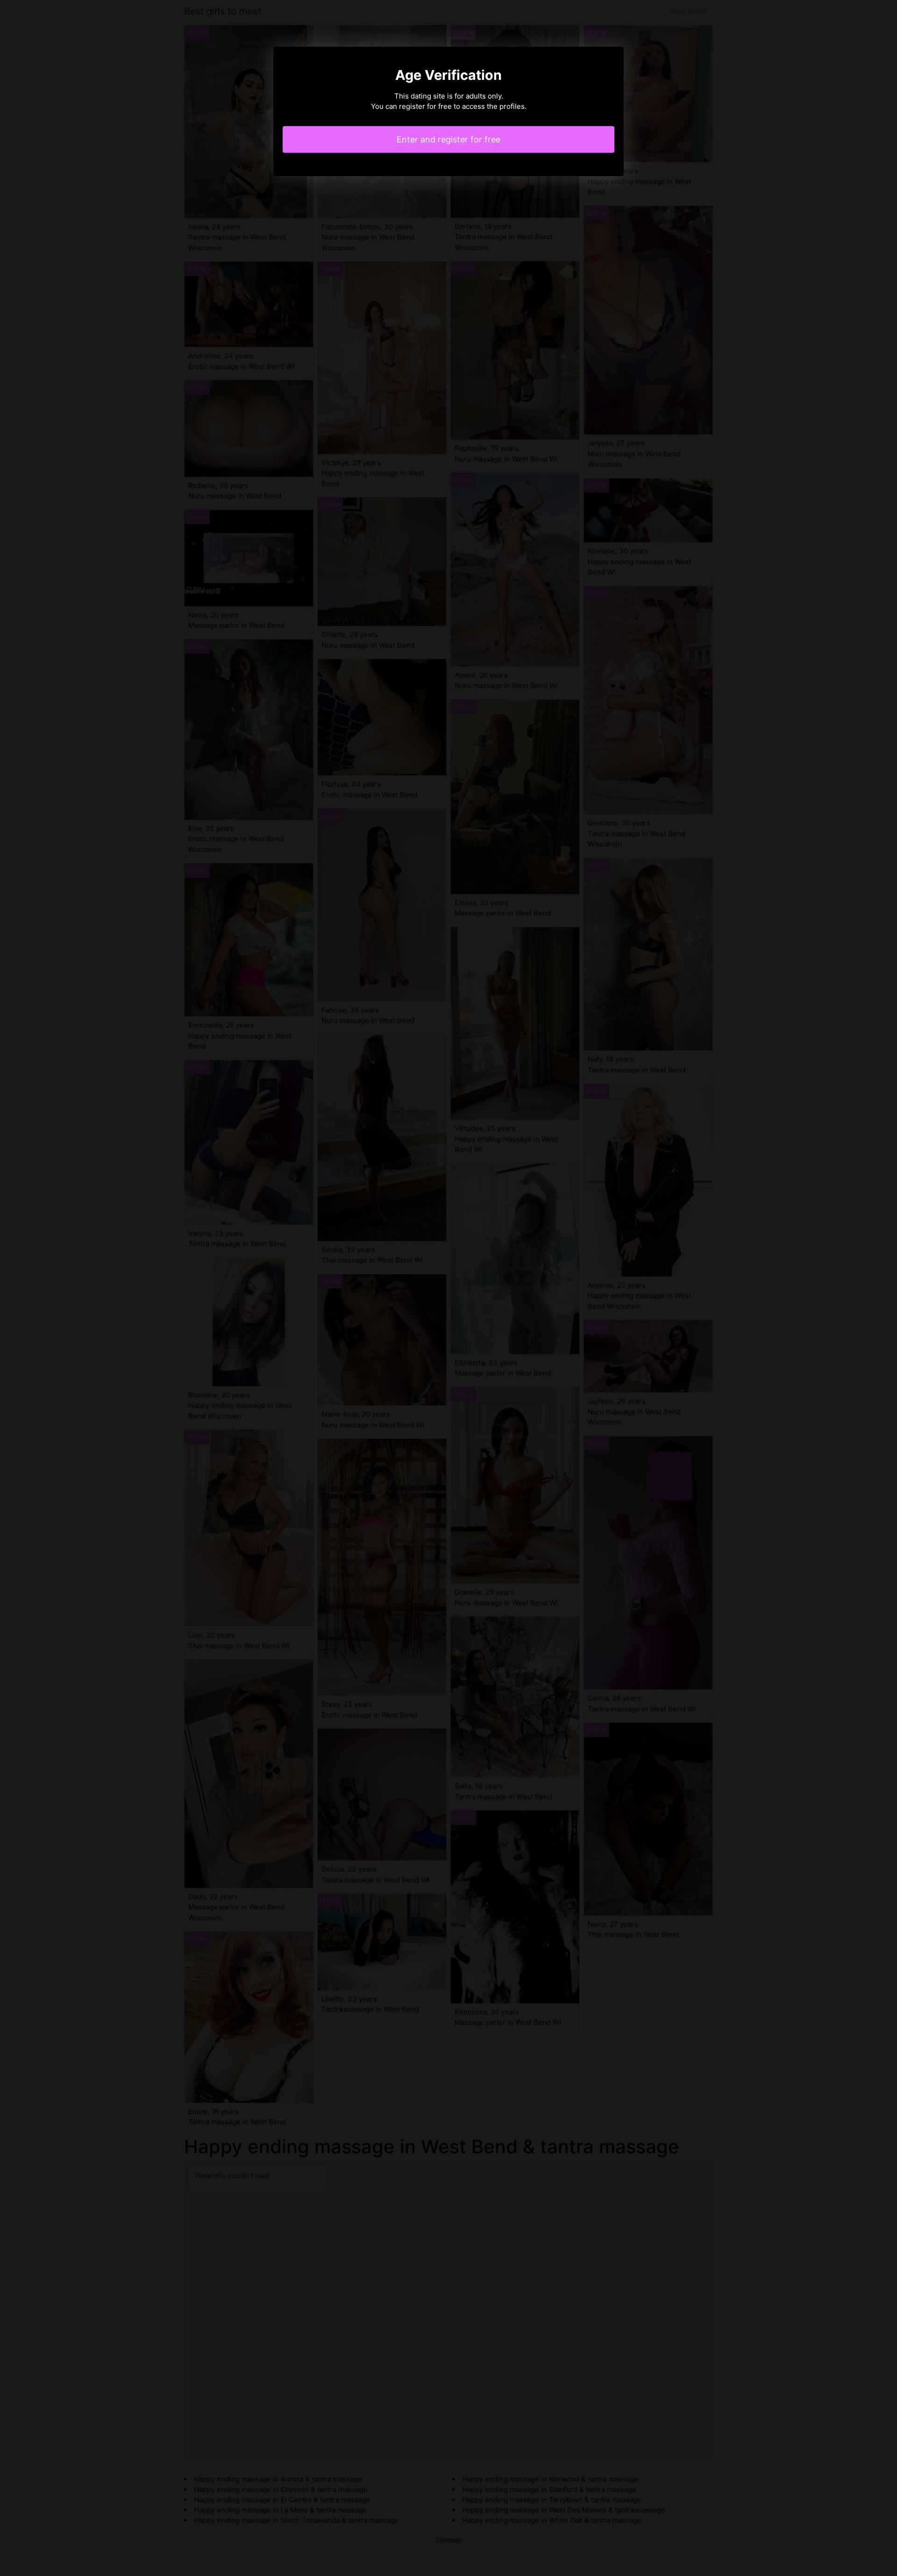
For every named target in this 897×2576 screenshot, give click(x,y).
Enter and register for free (448, 139)
